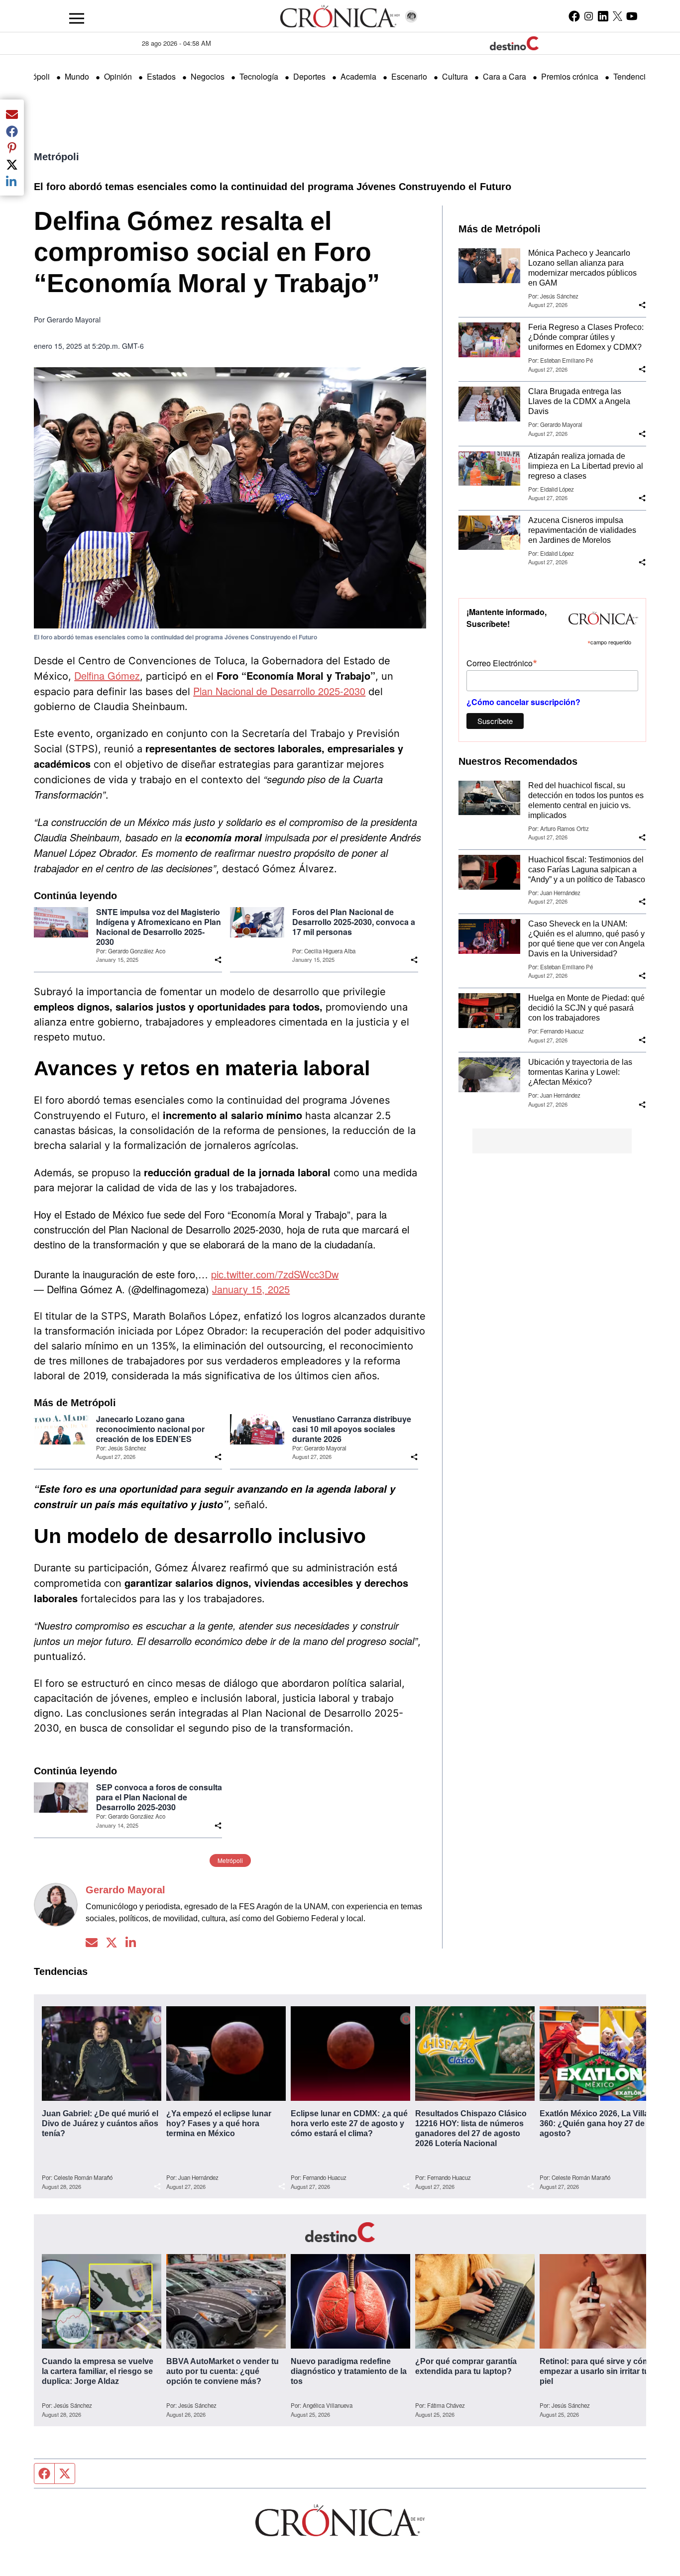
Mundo (77, 76)
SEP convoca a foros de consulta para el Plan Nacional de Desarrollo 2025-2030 (159, 1797)
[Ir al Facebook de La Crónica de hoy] (574, 16)
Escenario (409, 76)
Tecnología (259, 76)
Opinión (118, 76)
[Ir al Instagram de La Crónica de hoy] (589, 16)
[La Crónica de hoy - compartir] (218, 960)
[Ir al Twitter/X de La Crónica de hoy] (618, 16)
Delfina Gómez (107, 675)
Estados (161, 76)
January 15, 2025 (251, 1289)
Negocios (208, 76)
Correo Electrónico (502, 663)
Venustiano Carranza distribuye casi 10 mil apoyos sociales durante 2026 (352, 1429)
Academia (358, 76)
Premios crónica (570, 76)
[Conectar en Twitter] (112, 1943)
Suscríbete (495, 721)
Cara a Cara (505, 76)
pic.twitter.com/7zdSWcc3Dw (275, 1274)
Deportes (309, 76)
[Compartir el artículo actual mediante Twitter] (12, 164)
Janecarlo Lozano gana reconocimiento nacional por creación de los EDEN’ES (150, 1429)
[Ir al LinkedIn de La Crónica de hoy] (603, 16)
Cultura (455, 76)
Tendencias (634, 76)
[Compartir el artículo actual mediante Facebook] (12, 131)
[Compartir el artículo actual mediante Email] (12, 114)
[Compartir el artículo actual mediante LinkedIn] (12, 181)
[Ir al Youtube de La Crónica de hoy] (632, 16)
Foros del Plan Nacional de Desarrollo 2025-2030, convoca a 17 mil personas (354, 922)
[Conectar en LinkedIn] (131, 1943)
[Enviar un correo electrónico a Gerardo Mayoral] (92, 1943)
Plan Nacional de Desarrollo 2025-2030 (279, 691)
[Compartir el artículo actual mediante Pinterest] (12, 148)
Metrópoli (57, 157)
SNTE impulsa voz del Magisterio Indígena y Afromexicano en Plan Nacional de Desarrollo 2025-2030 (159, 927)
